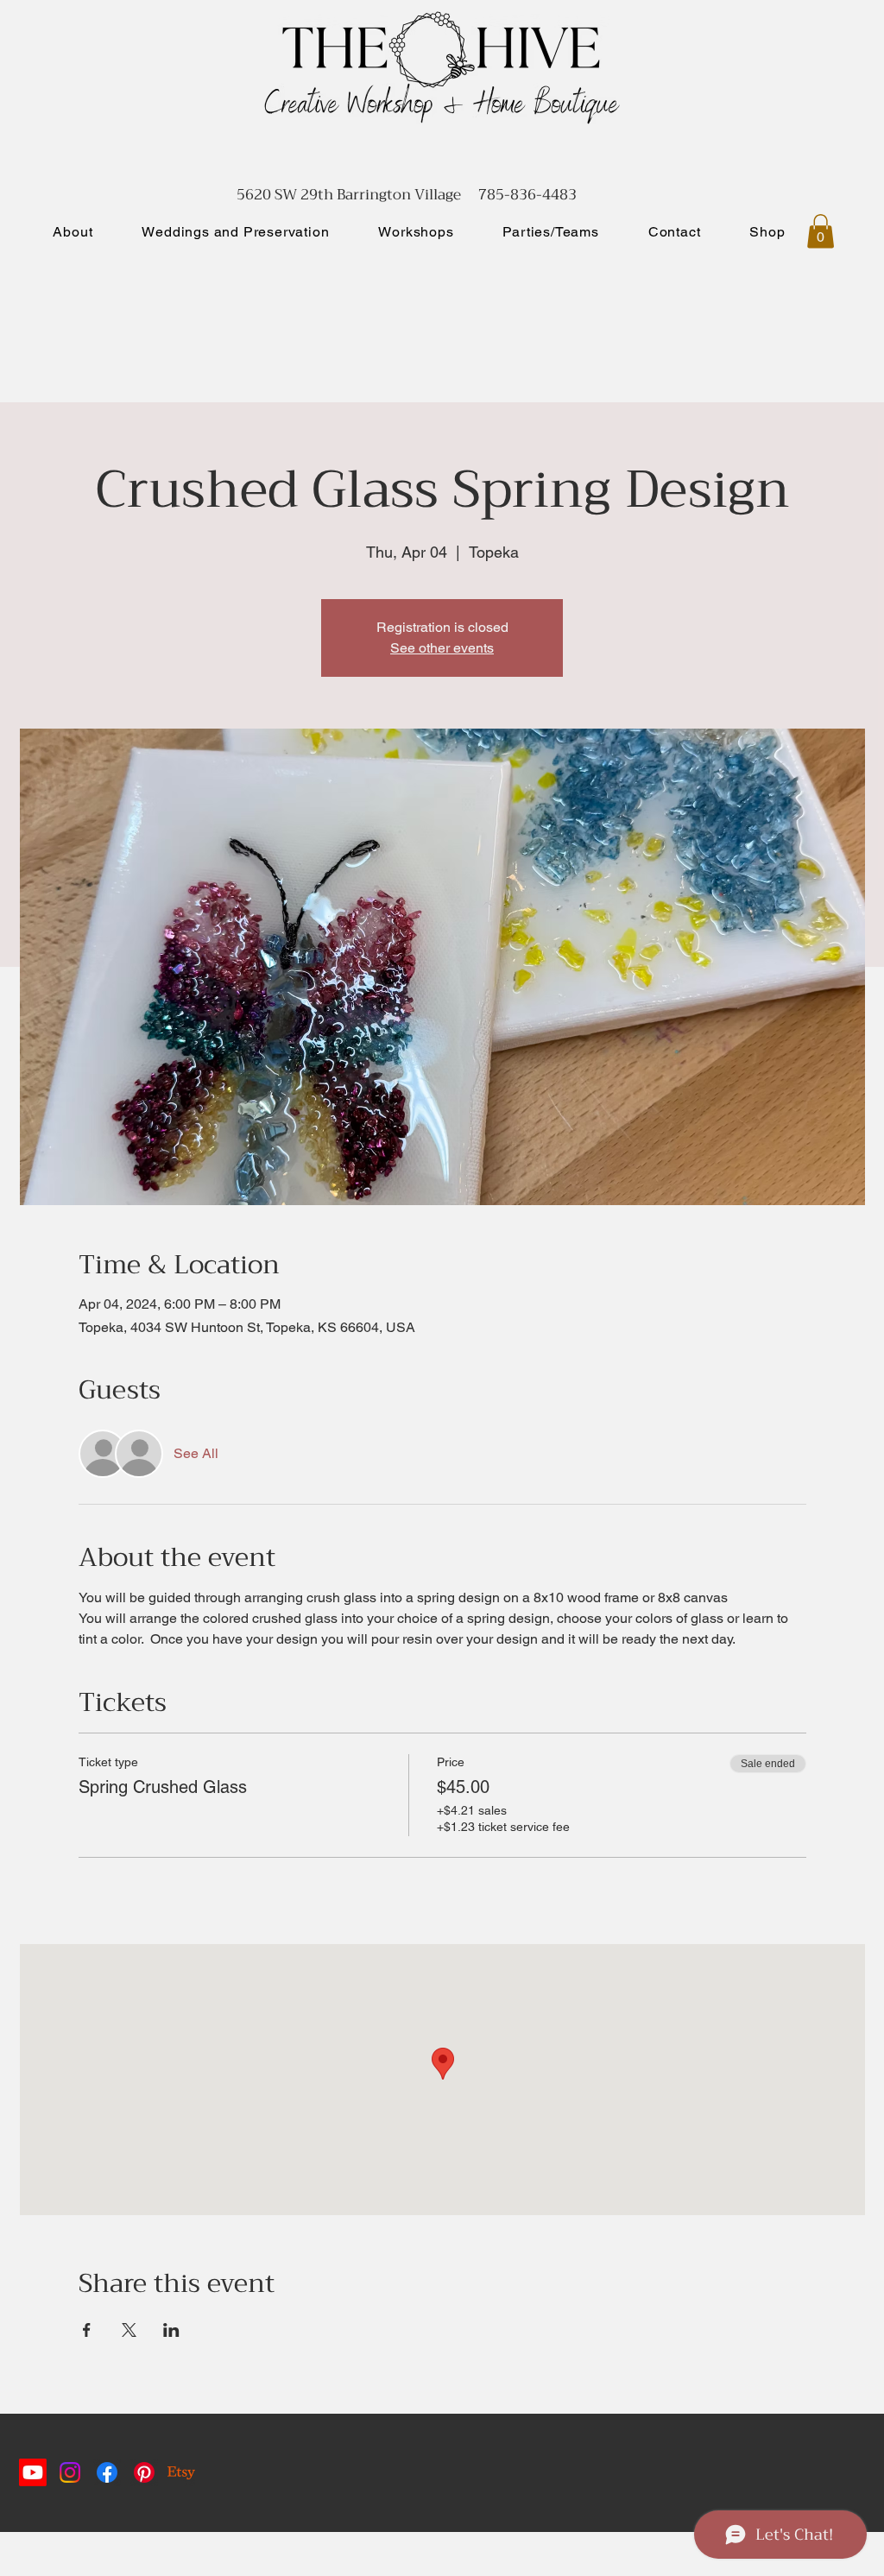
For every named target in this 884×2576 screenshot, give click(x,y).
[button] (821, 231)
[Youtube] (33, 2472)
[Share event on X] (129, 2330)
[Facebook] (107, 2472)
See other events (442, 648)
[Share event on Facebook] (87, 2330)
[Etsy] (181, 2472)
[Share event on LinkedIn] (171, 2330)
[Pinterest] (144, 2472)
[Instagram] (70, 2472)
